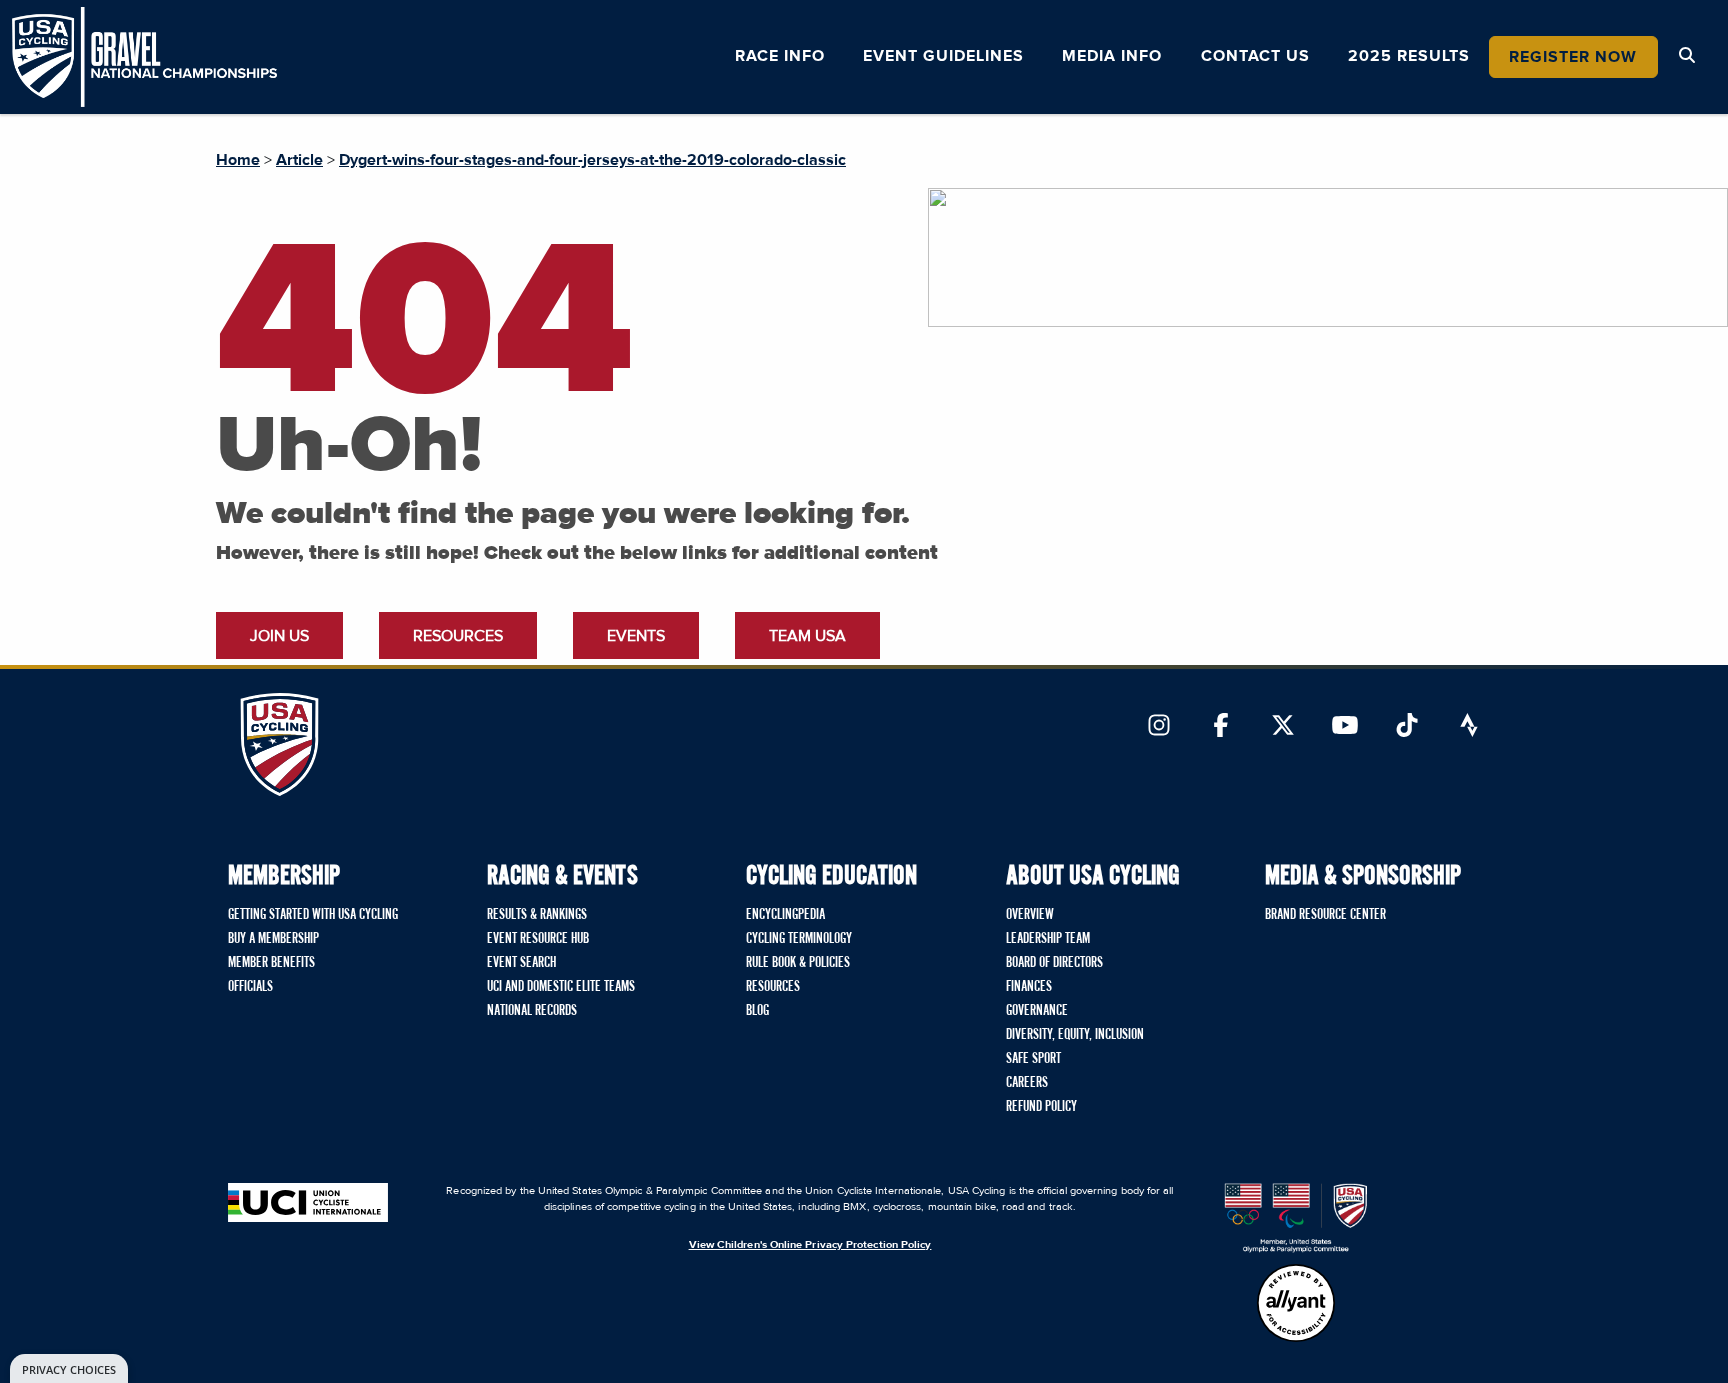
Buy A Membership (273, 939)
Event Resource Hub (538, 939)
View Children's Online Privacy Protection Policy (810, 1244)
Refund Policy (1041, 1107)
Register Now (1573, 57)
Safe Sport (1033, 1059)
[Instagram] (1159, 727)
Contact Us (1255, 56)
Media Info (1112, 56)
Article (299, 160)
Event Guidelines (943, 56)
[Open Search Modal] (1687, 56)
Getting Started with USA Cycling (313, 915)
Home (238, 160)
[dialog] (69, 1368)
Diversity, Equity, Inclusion (1075, 1035)
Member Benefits (271, 963)
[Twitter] (1283, 727)
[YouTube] (1345, 727)
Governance (1037, 1011)
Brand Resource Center (1325, 915)
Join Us (279, 636)
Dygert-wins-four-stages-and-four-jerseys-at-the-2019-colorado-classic (592, 160)
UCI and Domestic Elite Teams (561, 987)
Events (636, 636)
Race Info (780, 56)
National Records (532, 1011)
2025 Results (1409, 56)
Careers (1027, 1083)
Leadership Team (1048, 939)
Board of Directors (1054, 963)
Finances (1029, 987)
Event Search (521, 963)
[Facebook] (1221, 727)
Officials (250, 987)
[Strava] (1469, 727)
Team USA (807, 636)
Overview (1030, 915)
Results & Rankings (537, 915)
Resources (458, 636)
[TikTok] (1407, 727)
